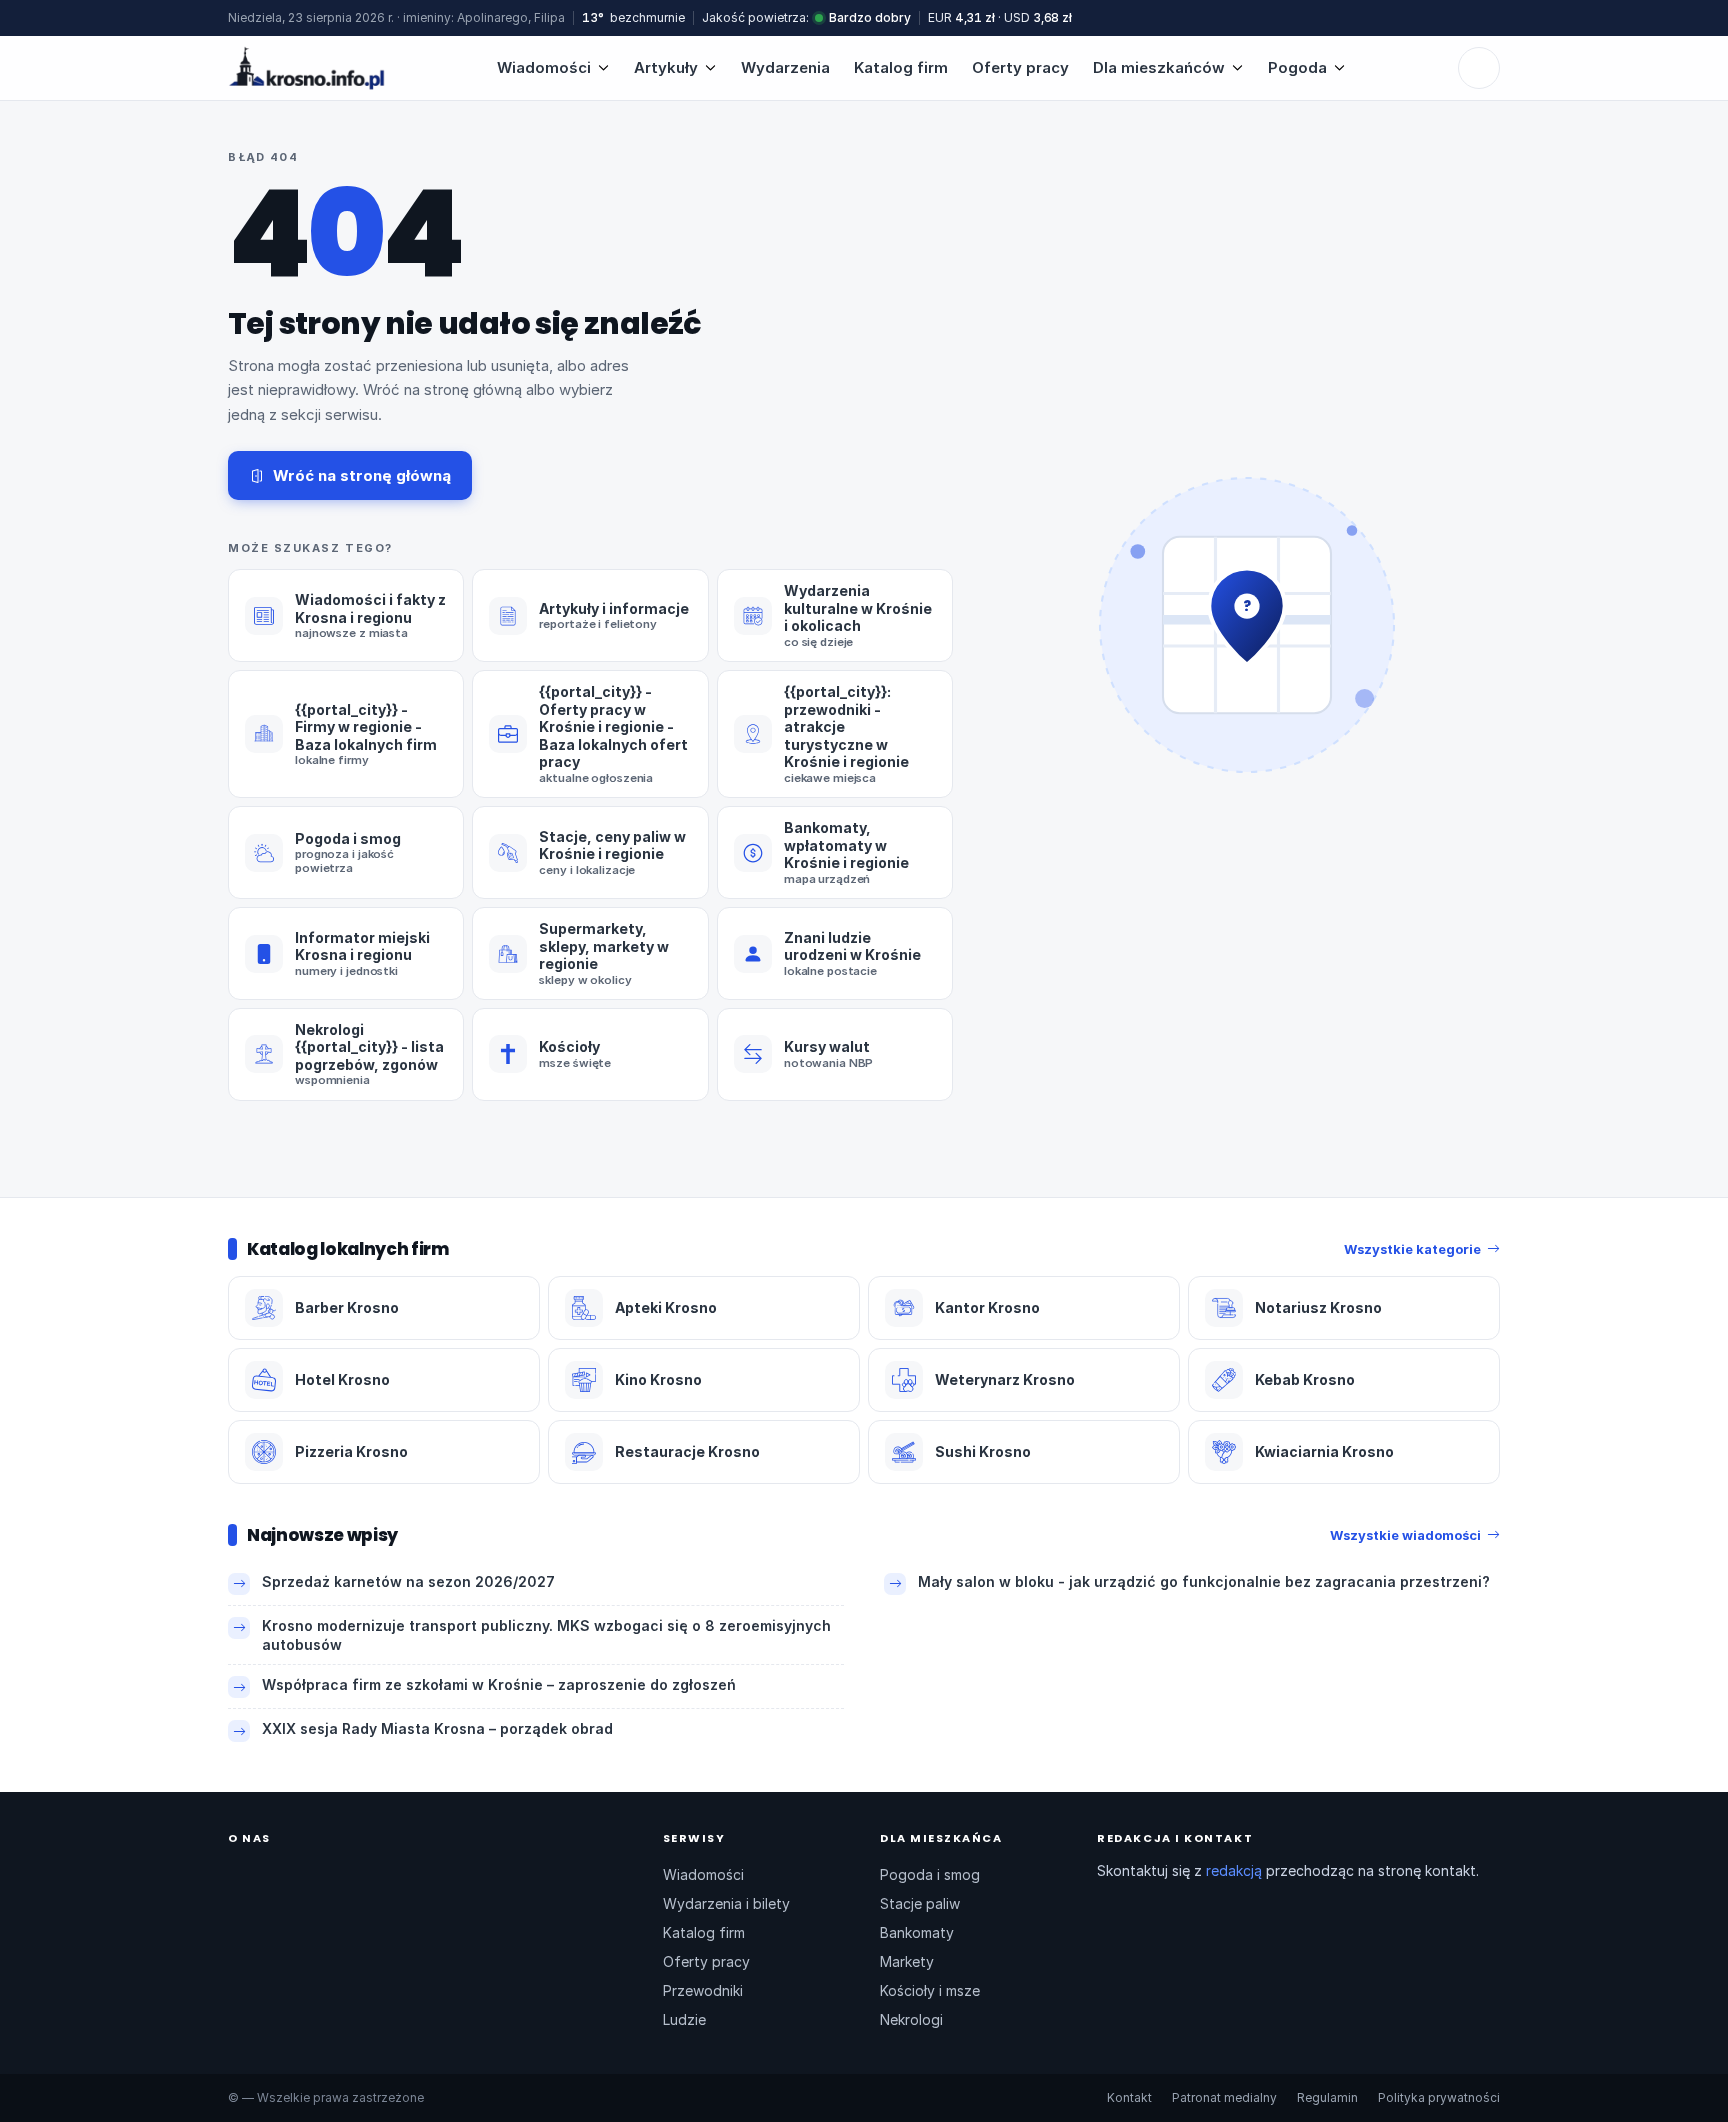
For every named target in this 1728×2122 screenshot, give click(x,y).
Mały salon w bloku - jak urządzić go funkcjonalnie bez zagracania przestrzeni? (1204, 1581)
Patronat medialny (1224, 2097)
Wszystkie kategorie (1412, 1249)
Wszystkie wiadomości (1405, 1535)
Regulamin (1327, 2097)
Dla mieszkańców (1159, 67)
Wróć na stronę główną (362, 475)
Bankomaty (917, 1932)
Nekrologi (911, 2019)
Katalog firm (901, 67)
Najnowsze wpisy (322, 1535)
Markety (907, 1961)
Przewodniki (703, 1990)
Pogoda (1297, 67)
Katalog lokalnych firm (348, 1249)
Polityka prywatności (1439, 2097)
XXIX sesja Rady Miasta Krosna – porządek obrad (437, 1728)
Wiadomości (544, 67)
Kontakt (1129, 2097)
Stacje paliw (920, 1903)
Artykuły (666, 67)
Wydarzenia (785, 67)
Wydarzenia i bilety (726, 1903)
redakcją (1234, 1870)
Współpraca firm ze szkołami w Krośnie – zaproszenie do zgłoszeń (499, 1684)
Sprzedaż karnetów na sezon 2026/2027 (408, 1581)
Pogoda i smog (930, 1874)
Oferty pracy (1020, 67)
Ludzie (684, 2019)
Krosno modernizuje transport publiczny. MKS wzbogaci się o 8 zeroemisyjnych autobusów (546, 1635)
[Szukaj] (1479, 68)
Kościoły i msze (930, 1990)
